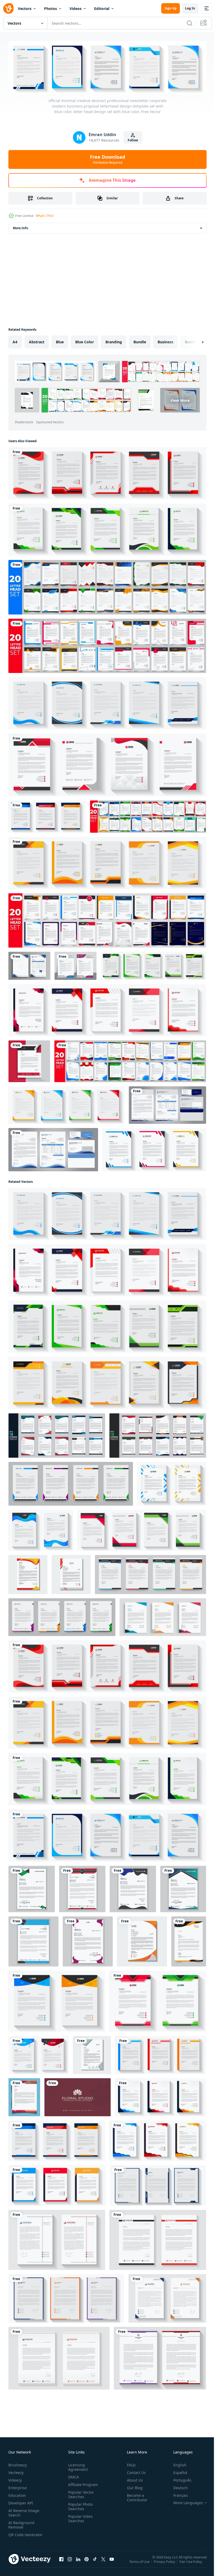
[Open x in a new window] (103, 2563)
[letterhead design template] (71, 1573)
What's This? (45, 216)
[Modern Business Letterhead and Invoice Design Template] (29, 965)
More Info (20, 227)
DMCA (72, 2476)
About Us (133, 2479)
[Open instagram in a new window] (70, 2563)
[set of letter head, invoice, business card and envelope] (167, 1104)
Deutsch (177, 2487)
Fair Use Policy (191, 2564)
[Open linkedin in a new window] (78, 2563)
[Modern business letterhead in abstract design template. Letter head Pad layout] (62, 1616)
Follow (133, 140)
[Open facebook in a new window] (61, 2563)
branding (114, 341)
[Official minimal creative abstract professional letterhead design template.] (32, 1888)
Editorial (102, 9)
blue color (85, 341)
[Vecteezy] (8, 8)
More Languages (184, 2502)
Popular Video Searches (79, 2518)
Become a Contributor (135, 2497)
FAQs (129, 2464)
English (176, 2464)
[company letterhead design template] (142, 1940)
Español (176, 2471)
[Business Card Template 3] (77, 2096)
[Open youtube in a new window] (112, 2563)
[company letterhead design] (28, 1573)
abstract (37, 341)
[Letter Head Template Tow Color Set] (76, 965)
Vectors (25, 9)
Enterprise (18, 2487)
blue (60, 341)
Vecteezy (16, 2471)
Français (177, 2494)
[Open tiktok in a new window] (95, 2563)
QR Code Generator (17, 2536)
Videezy (15, 2479)
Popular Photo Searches (79, 2505)
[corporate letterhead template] (189, 1940)
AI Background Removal (21, 2524)
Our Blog (133, 2487)
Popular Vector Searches (80, 2493)
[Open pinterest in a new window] (87, 2563)
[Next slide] (194, 341)
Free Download (107, 159)
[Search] (190, 23)
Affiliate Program (82, 2484)
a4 (15, 341)
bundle (140, 341)
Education (17, 2494)
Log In (190, 8)
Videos (76, 9)
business (165, 341)
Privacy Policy (165, 2564)
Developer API (21, 2502)
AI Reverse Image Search (24, 2512)
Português (178, 2479)
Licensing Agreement (77, 2466)
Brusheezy (18, 2464)
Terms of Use (140, 2564)
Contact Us (134, 2471)
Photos (50, 9)
